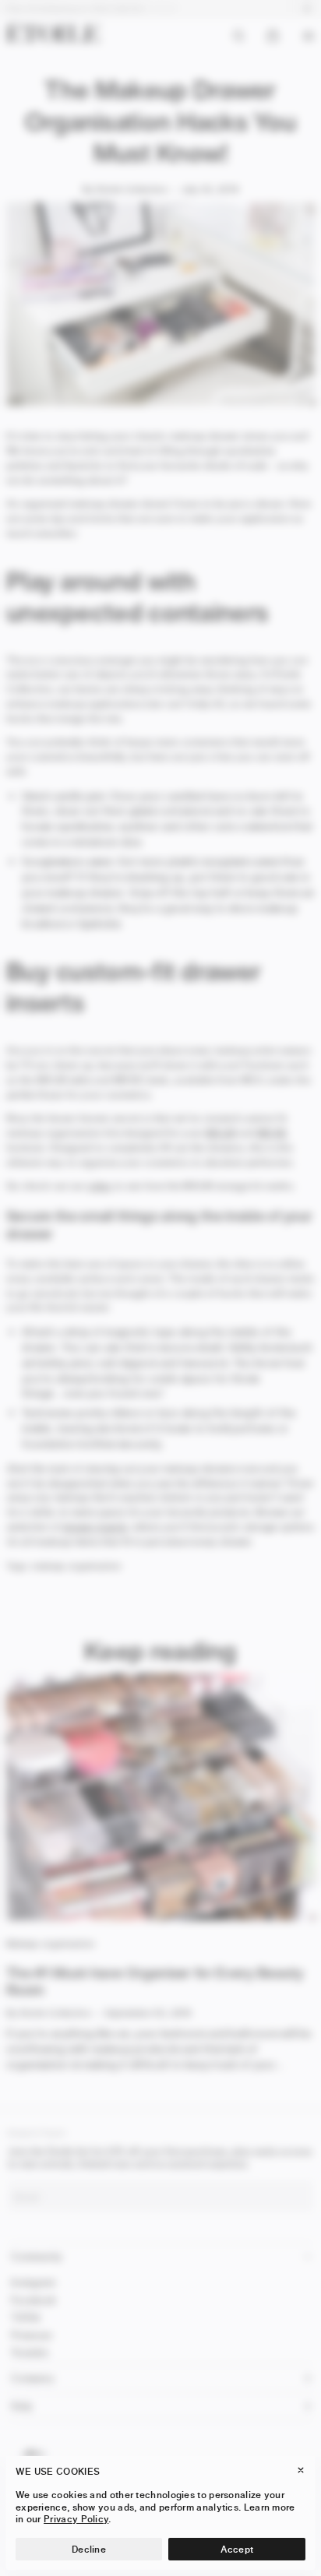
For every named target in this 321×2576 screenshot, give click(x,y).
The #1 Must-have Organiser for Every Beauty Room (155, 1982)
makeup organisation (77, 1566)
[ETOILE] (53, 32)
